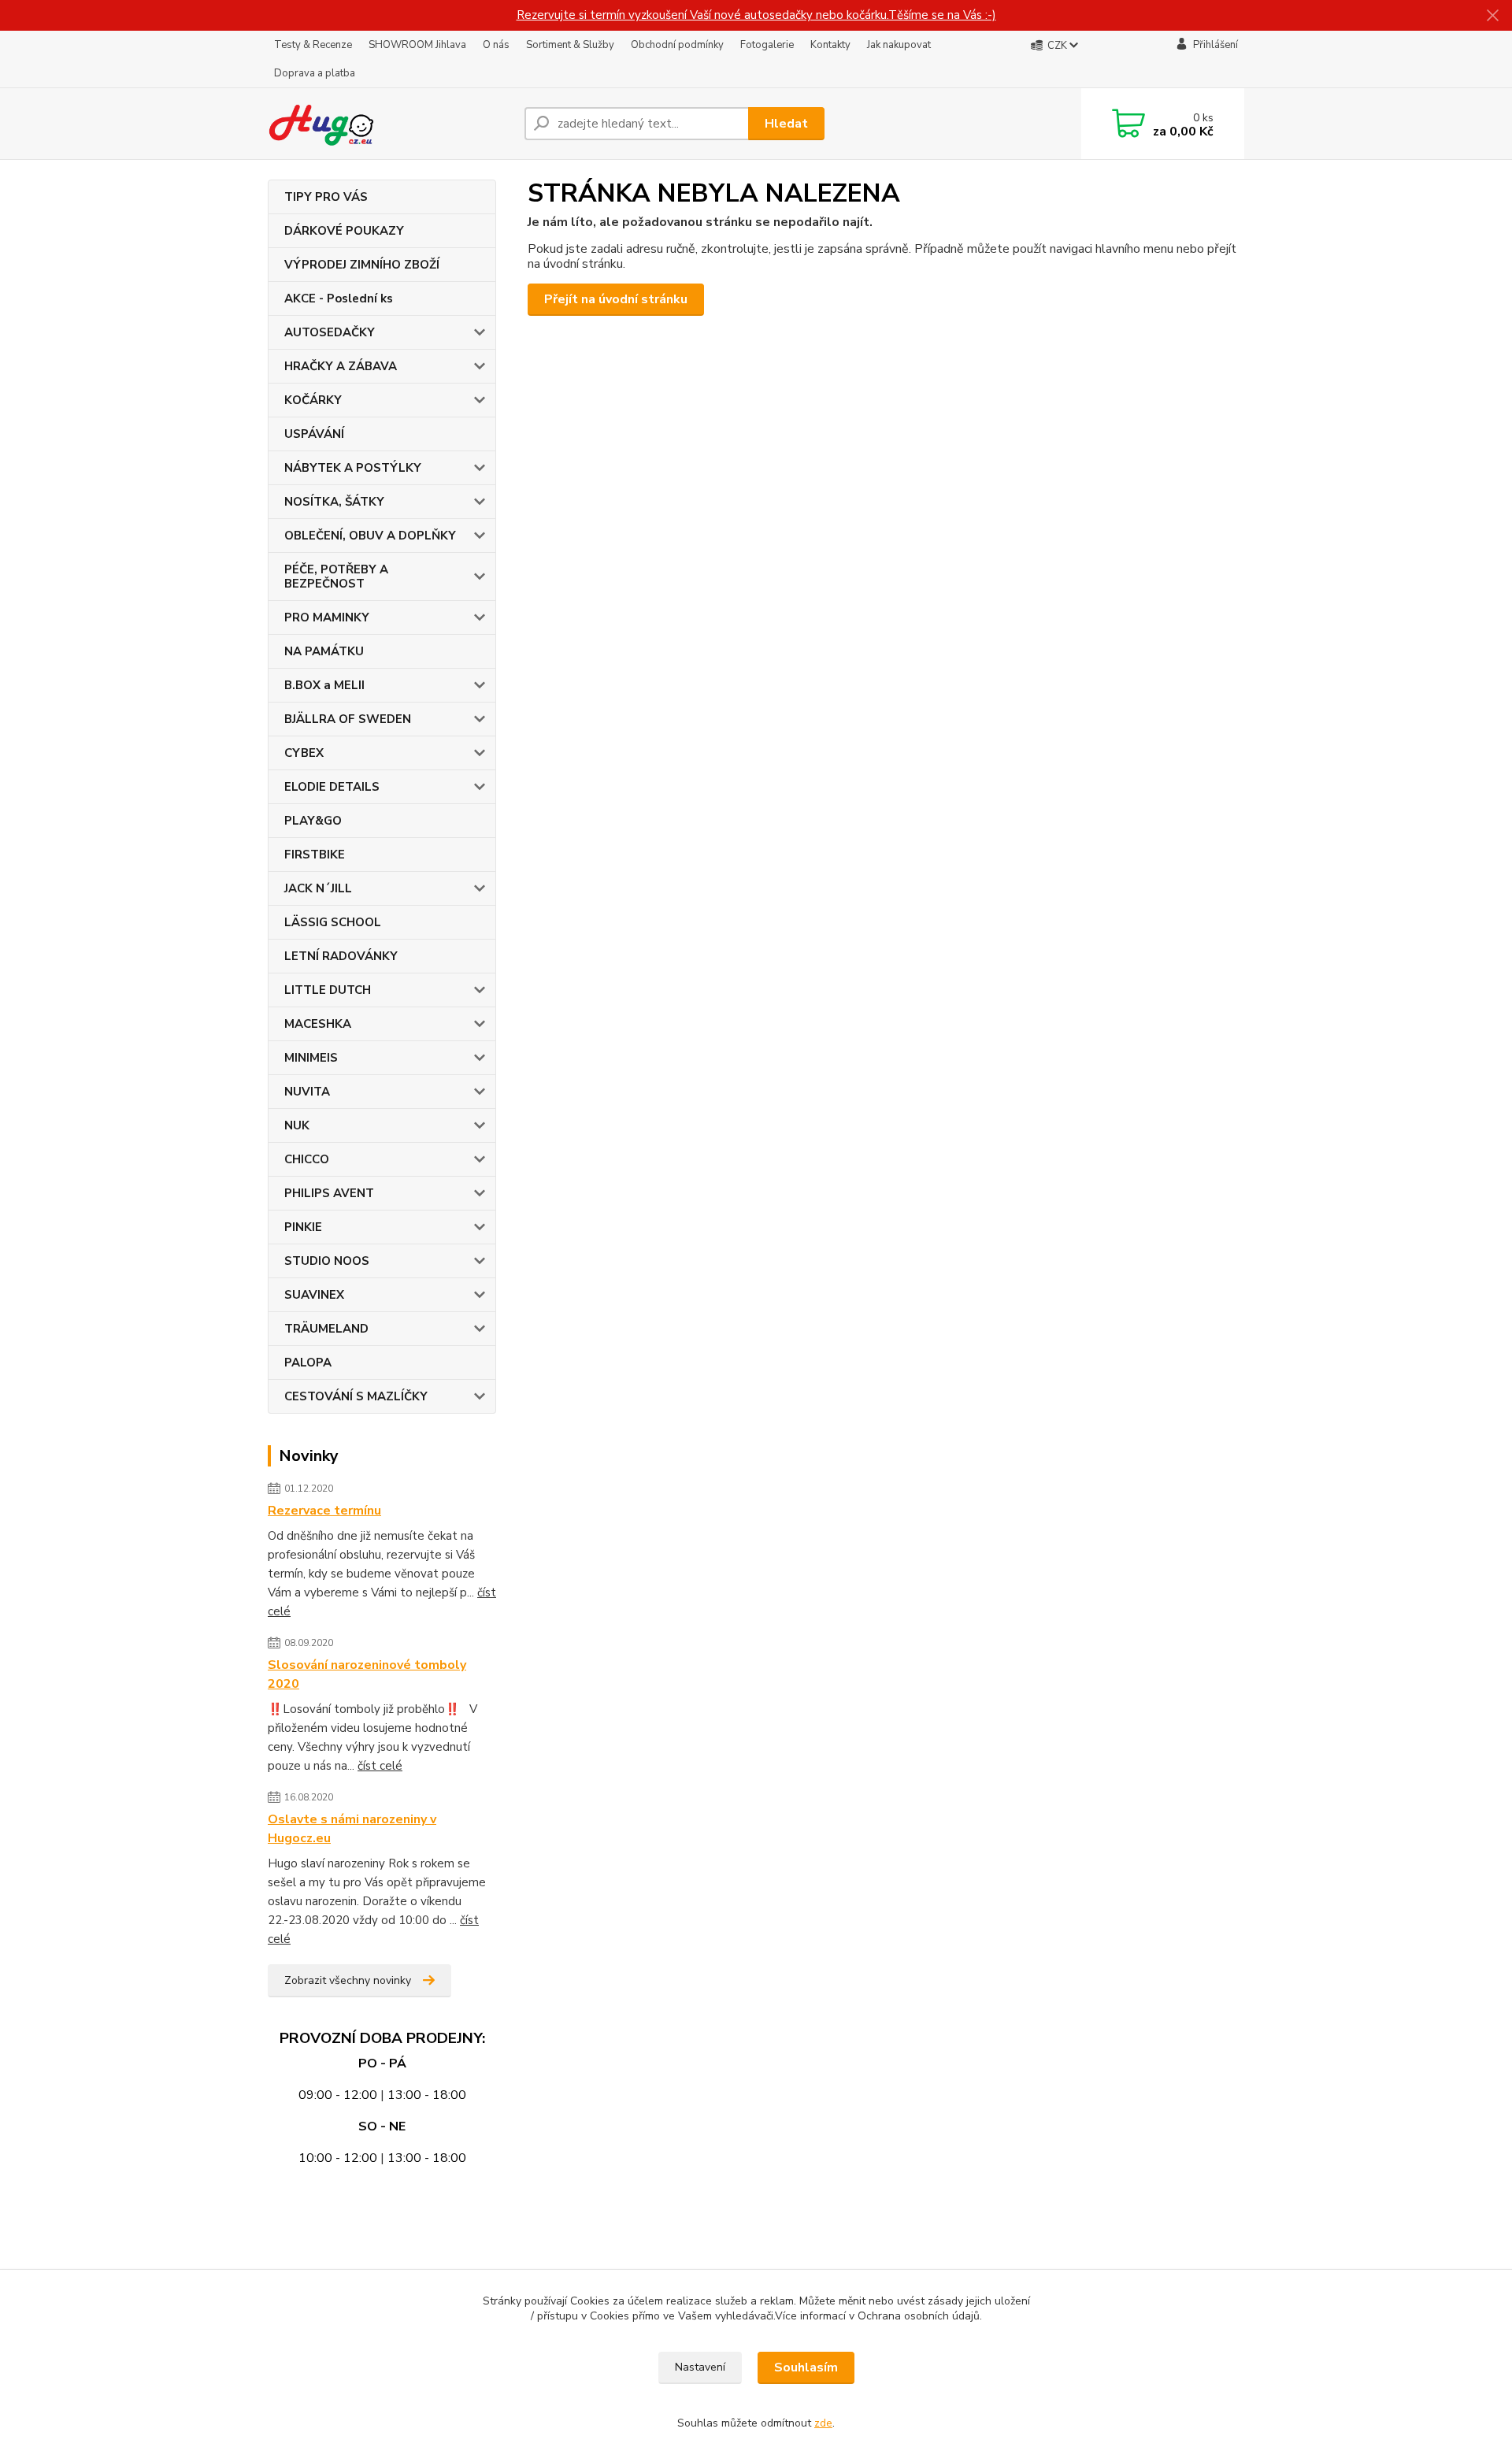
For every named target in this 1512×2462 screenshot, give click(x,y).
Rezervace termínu (324, 1511)
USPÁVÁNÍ (314, 434)
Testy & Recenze (313, 45)
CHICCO (307, 1159)
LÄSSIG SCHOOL (333, 922)
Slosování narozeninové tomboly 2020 (367, 1674)
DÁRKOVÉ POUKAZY (344, 231)
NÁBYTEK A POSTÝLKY (353, 468)
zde (823, 2423)
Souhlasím (806, 2367)
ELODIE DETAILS (332, 787)
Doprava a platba (315, 73)
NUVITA (307, 1092)
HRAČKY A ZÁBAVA (341, 366)
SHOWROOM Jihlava (417, 45)
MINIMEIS (311, 1058)
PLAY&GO (313, 821)
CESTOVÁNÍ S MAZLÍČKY (356, 1396)
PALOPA (308, 1363)
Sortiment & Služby (570, 45)
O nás (496, 45)
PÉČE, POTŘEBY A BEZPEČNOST (336, 577)
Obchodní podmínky (677, 45)
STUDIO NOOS (327, 1261)
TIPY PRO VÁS (326, 197)
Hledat (786, 124)
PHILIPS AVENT (329, 1193)
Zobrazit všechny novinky (348, 1980)
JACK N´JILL (318, 888)
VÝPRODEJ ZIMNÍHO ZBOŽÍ (362, 265)
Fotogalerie (767, 45)
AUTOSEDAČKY (330, 332)
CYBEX (304, 753)
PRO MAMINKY (327, 617)
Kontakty (830, 45)
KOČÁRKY (313, 400)
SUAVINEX (314, 1295)
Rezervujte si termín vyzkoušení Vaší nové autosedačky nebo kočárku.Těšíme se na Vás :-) (756, 15)
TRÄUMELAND (326, 1329)
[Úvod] (390, 124)
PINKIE (303, 1227)
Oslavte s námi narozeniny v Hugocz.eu (352, 1829)
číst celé (380, 1766)
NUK (297, 1125)
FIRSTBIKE (315, 855)
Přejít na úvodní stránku (616, 299)
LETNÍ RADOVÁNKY (341, 956)
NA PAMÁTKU (324, 651)
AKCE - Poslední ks (339, 298)
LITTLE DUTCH (328, 990)
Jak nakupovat (899, 45)
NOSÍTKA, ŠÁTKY (334, 502)
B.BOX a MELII (324, 685)
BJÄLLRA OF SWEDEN (348, 719)
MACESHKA (318, 1024)
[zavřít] (1492, 16)
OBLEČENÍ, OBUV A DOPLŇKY (370, 536)
